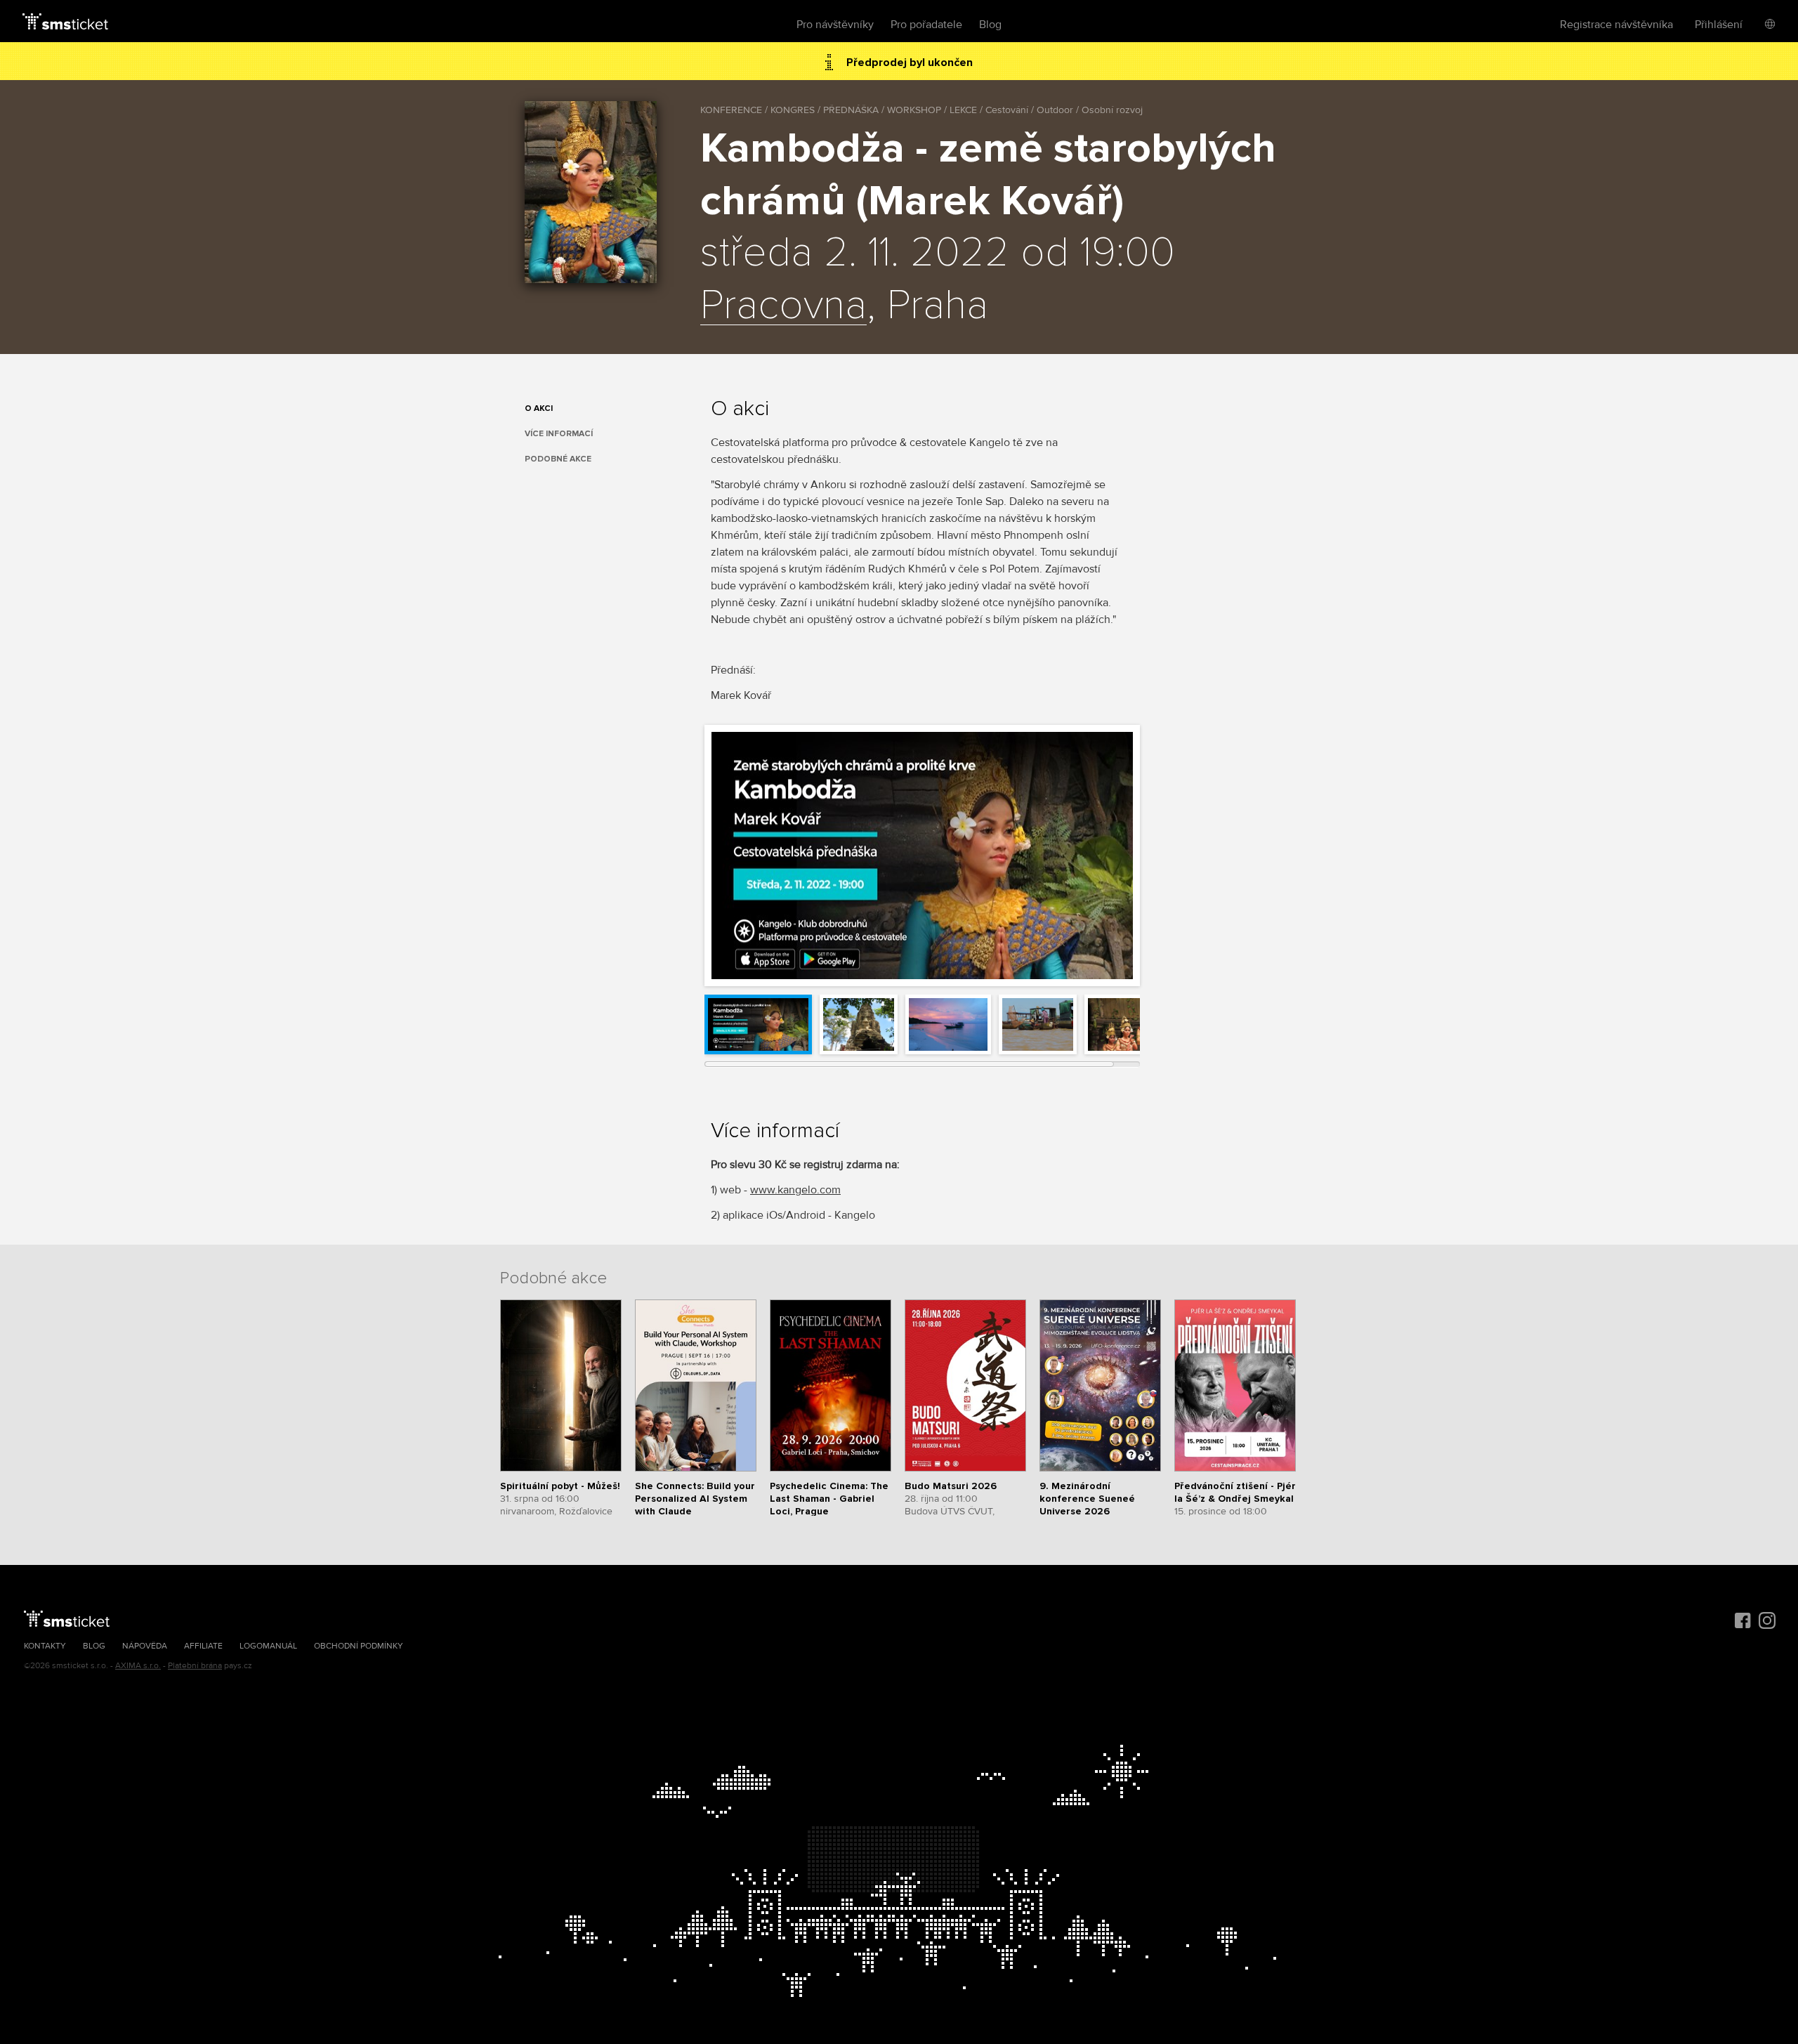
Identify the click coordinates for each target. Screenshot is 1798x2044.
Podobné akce (558, 459)
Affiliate (203, 1646)
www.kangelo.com (795, 1190)
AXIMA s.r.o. (138, 1666)
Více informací (559, 434)
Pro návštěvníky (835, 25)
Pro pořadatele (926, 25)
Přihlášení (1719, 25)
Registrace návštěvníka (1616, 25)
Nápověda (145, 1646)
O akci (539, 408)
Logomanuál (268, 1646)
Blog (990, 25)
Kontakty (45, 1646)
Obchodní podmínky (359, 1646)
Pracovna (783, 306)
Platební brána (195, 1666)
